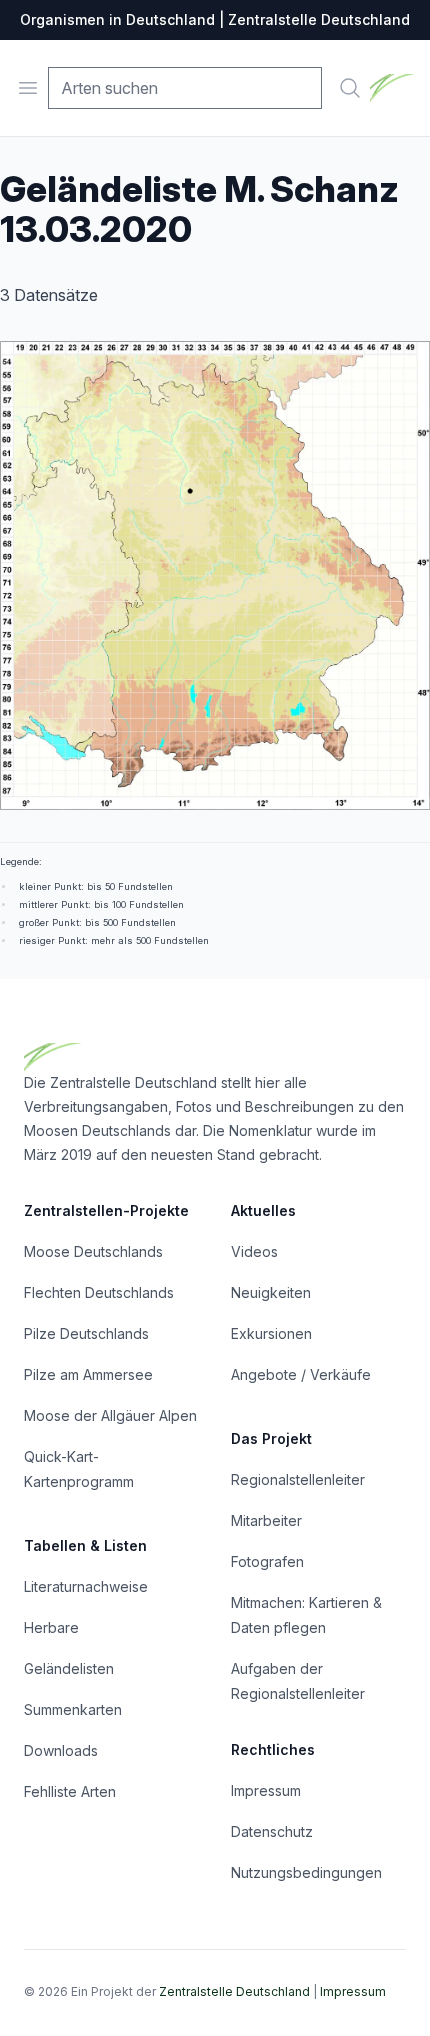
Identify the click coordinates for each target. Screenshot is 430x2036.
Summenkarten (73, 1709)
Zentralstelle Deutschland (234, 1991)
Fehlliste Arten (70, 1791)
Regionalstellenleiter (298, 1479)
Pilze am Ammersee (88, 1374)
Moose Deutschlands (93, 1251)
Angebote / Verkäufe (301, 1374)
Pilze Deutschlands (86, 1333)
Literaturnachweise (86, 1586)
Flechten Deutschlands (99, 1292)
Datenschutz (272, 1831)
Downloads (61, 1750)
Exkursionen (271, 1333)
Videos (254, 1251)
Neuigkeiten (271, 1292)
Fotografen (267, 1561)
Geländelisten (69, 1668)
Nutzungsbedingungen (306, 1872)
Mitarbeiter (266, 1520)
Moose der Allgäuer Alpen (110, 1415)
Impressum (266, 1790)
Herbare (51, 1627)
